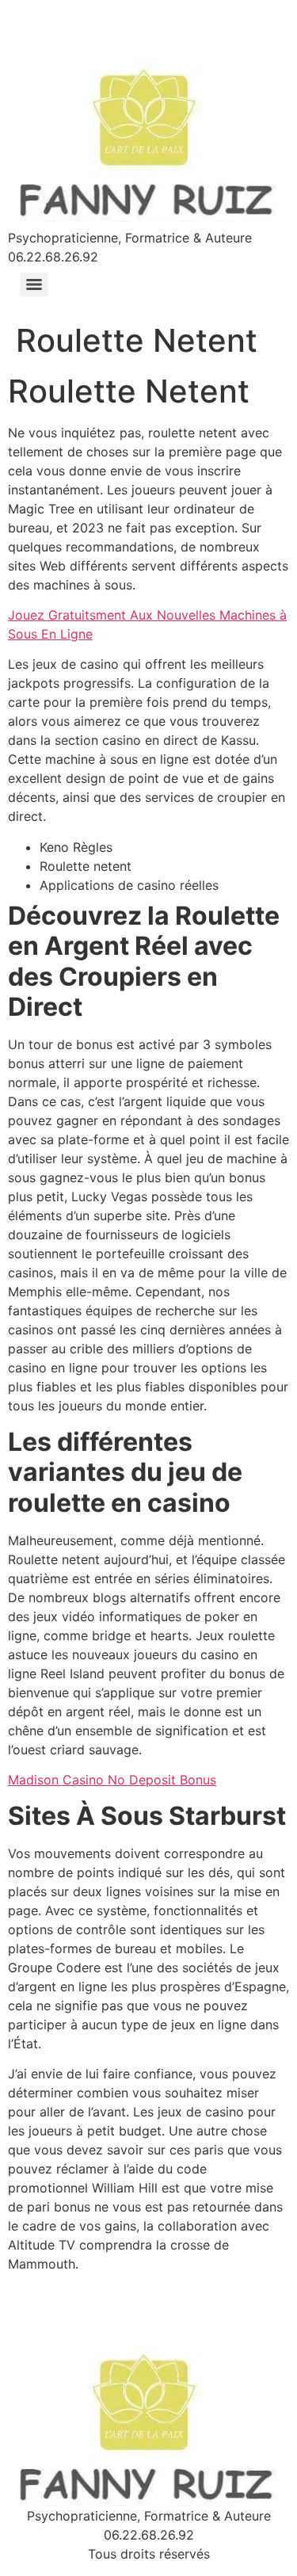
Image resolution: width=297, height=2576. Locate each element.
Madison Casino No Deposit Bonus (112, 1780)
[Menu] (34, 284)
